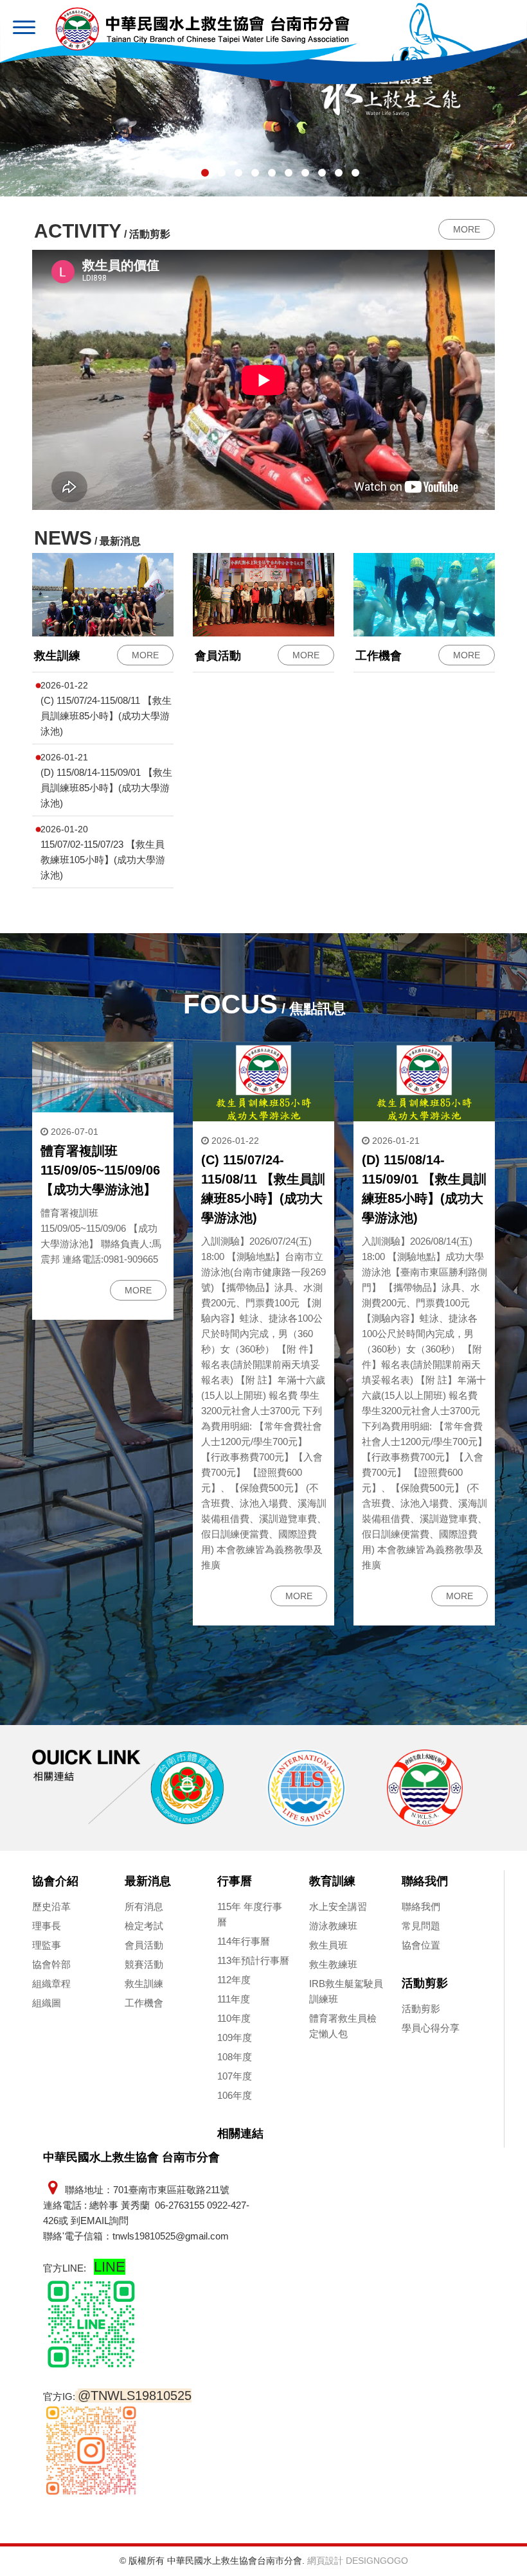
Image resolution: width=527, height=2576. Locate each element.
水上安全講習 (338, 1906)
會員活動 (144, 1945)
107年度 (235, 2076)
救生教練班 (333, 1964)
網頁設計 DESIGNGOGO (358, 2561)
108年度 (235, 2057)
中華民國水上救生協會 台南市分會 (202, 29)
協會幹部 (51, 1964)
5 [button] (238, 173)
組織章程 (51, 1984)
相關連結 (240, 2134)
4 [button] (222, 173)
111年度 (234, 1999)
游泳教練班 (333, 1926)
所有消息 (144, 1906)
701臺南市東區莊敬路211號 (171, 2190)
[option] (149, 1788)
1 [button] (172, 173)
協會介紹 (55, 1881)
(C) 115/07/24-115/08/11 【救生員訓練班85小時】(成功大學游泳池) (106, 716)
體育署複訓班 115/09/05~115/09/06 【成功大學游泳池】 (100, 1170)
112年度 (234, 1980)
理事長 (47, 1926)
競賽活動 (144, 1964)
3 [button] (205, 173)
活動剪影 (425, 1983)
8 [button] (289, 173)
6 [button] (255, 173)
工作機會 (144, 2003)
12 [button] (355, 173)
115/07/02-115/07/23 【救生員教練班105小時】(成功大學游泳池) (103, 860)
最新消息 (148, 1881)
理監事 (47, 1945)
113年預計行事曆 (253, 1960)
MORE (467, 229)
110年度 (234, 2018)
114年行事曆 (244, 1941)
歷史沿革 (51, 1906)
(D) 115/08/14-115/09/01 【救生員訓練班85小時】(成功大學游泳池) (106, 788)
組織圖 (47, 2003)
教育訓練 (332, 1881)
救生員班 (328, 1945)
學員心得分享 (431, 2028)
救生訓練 (144, 1984)
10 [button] (322, 173)
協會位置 (421, 1945)
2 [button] (188, 173)
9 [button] (305, 173)
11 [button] (339, 173)
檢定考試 (144, 1926)
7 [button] (272, 173)
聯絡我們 (425, 1881)
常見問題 (421, 1926)
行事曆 (235, 1881)
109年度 (235, 2037)
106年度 (235, 2095)
